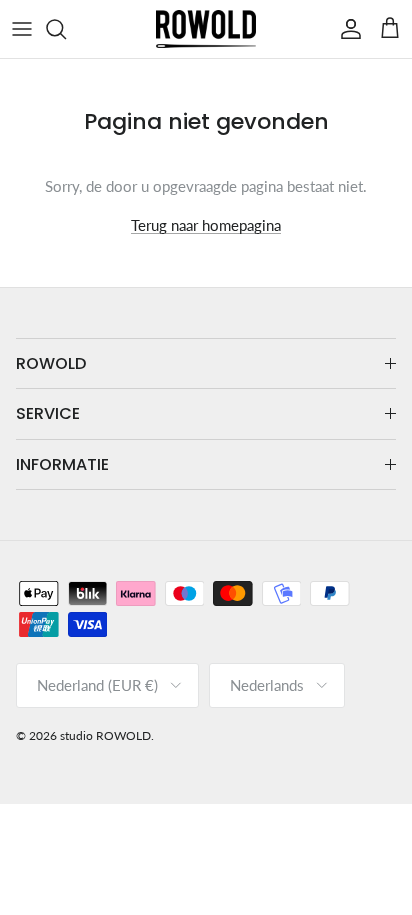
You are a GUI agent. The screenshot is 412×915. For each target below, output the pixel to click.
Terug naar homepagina (206, 225)
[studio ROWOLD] (206, 29)
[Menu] (22, 29)
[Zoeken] (66, 29)
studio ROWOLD (105, 735)
